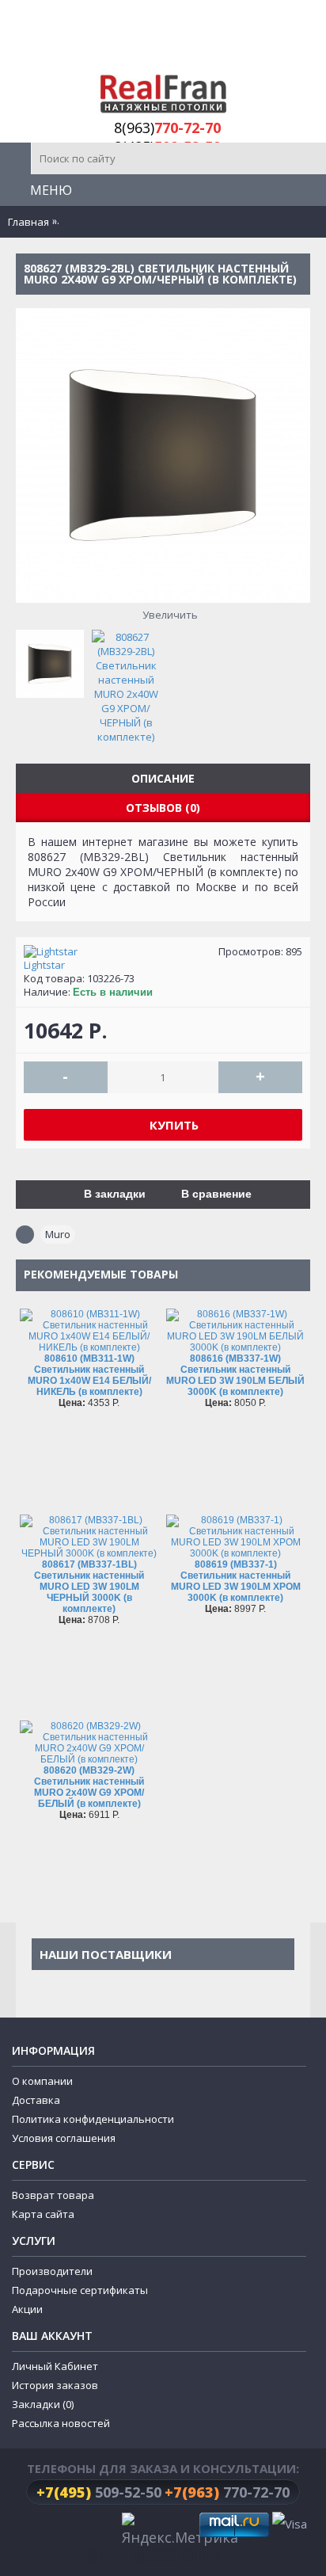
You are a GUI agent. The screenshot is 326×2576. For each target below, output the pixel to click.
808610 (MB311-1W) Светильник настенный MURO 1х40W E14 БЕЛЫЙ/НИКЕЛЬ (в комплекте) (89, 1375)
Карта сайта (43, 2214)
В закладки (115, 1194)
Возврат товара (53, 2195)
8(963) (167, 128)
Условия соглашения (64, 2138)
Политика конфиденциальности (93, 2119)
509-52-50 (99, 2492)
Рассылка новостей (61, 2423)
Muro (58, 1234)
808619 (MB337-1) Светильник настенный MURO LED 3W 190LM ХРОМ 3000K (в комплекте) (236, 1581)
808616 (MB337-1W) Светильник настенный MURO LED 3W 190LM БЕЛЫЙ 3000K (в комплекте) (235, 1375)
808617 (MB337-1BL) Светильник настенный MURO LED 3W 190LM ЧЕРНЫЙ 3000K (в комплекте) (89, 1587)
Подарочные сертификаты (80, 2290)
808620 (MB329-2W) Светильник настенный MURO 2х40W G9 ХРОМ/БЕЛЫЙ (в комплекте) (89, 1787)
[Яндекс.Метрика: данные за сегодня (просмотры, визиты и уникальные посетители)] (180, 2531)
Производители (52, 2271)
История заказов (55, 2385)
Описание (163, 778)
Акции (27, 2309)
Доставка (36, 2100)
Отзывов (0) (163, 808)
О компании (42, 2081)
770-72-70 (227, 2492)
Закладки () (43, 2404)
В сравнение (216, 1194)
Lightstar (44, 965)
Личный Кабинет (55, 2366)
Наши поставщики (106, 1954)
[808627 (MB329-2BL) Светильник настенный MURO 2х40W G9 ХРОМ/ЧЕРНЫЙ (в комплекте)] (54, 660)
